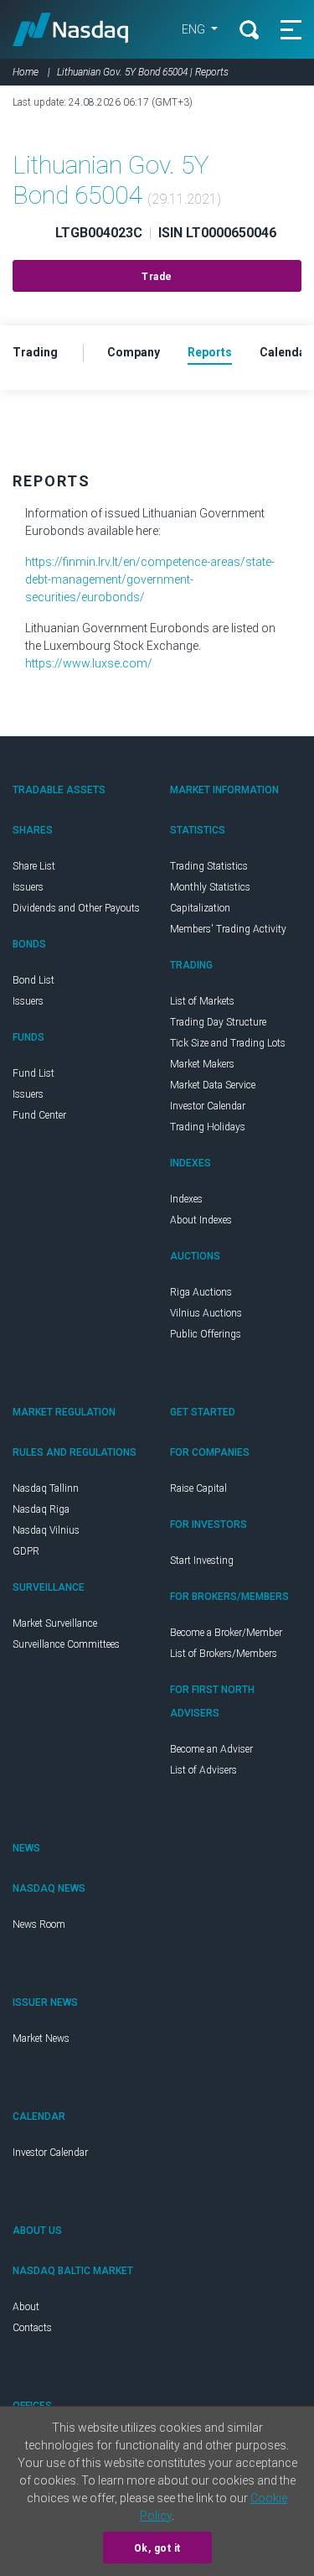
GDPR (26, 1551)
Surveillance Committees (66, 1644)
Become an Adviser (211, 1749)
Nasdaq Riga (41, 1509)
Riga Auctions (201, 1292)
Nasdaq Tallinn (46, 1488)
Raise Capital (198, 1488)
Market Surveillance (55, 1623)
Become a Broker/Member (226, 1633)
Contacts (32, 2328)
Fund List (33, 1073)
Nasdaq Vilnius (46, 1530)
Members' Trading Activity (228, 929)
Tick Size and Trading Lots (228, 1043)
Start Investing (202, 1561)
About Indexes (201, 1220)
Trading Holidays (208, 1127)
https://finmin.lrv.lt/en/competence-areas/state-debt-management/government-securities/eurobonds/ (150, 579)
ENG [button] (195, 29)
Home (26, 72)
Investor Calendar (208, 1106)
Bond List (33, 980)
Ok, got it (157, 2548)
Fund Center (39, 1115)
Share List (34, 866)
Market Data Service (213, 1085)
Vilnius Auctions (206, 1313)
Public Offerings (206, 1334)
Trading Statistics (209, 866)
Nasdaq (71, 29)
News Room (39, 1924)
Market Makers (202, 1064)
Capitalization (200, 908)
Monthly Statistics (210, 887)
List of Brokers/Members (224, 1654)
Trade (157, 277)
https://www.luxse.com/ (89, 663)
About (26, 2307)
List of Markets (202, 1001)
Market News (41, 2038)
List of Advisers (203, 1770)
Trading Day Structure (218, 1022)
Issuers (28, 887)
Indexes (186, 1199)
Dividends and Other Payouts (76, 908)
